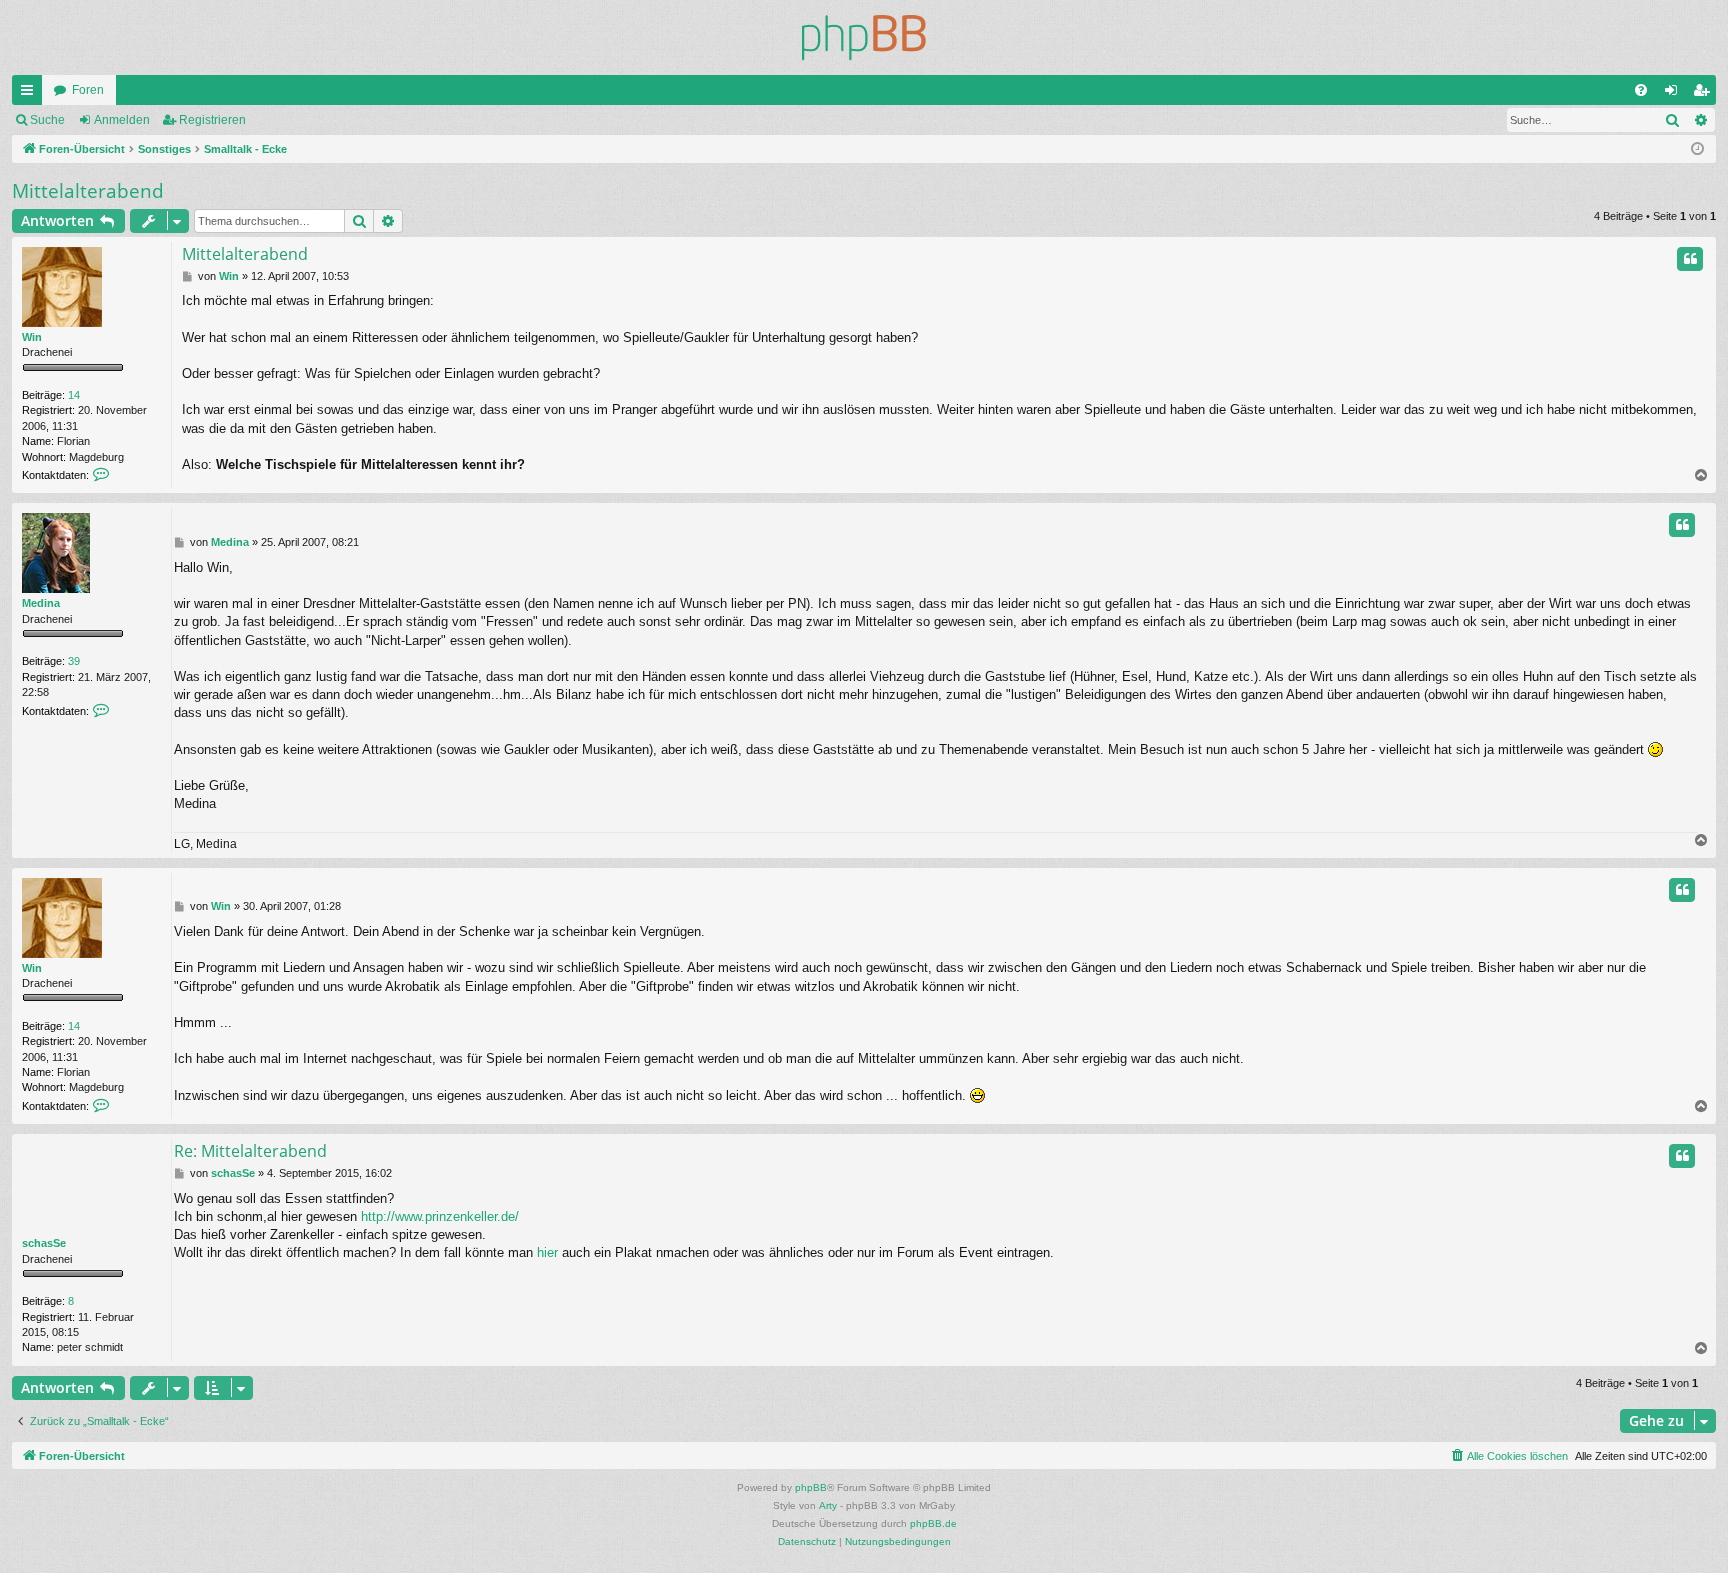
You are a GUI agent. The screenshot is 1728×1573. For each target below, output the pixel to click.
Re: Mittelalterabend (250, 1151)
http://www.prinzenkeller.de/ (440, 1216)
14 (74, 395)
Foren (88, 90)
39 (74, 661)
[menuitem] (1641, 90)
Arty (828, 1505)
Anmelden (122, 120)
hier (547, 1252)
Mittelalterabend (88, 191)
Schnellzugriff (31, 94)
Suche (47, 120)
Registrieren (212, 120)
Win (32, 337)
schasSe (44, 1243)
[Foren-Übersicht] (864, 37)
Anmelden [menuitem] (1675, 94)
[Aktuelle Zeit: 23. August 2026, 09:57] (1697, 149)
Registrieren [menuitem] (1705, 94)
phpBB (811, 1487)
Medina (41, 603)
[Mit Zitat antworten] (1690, 259)
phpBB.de (933, 1523)
